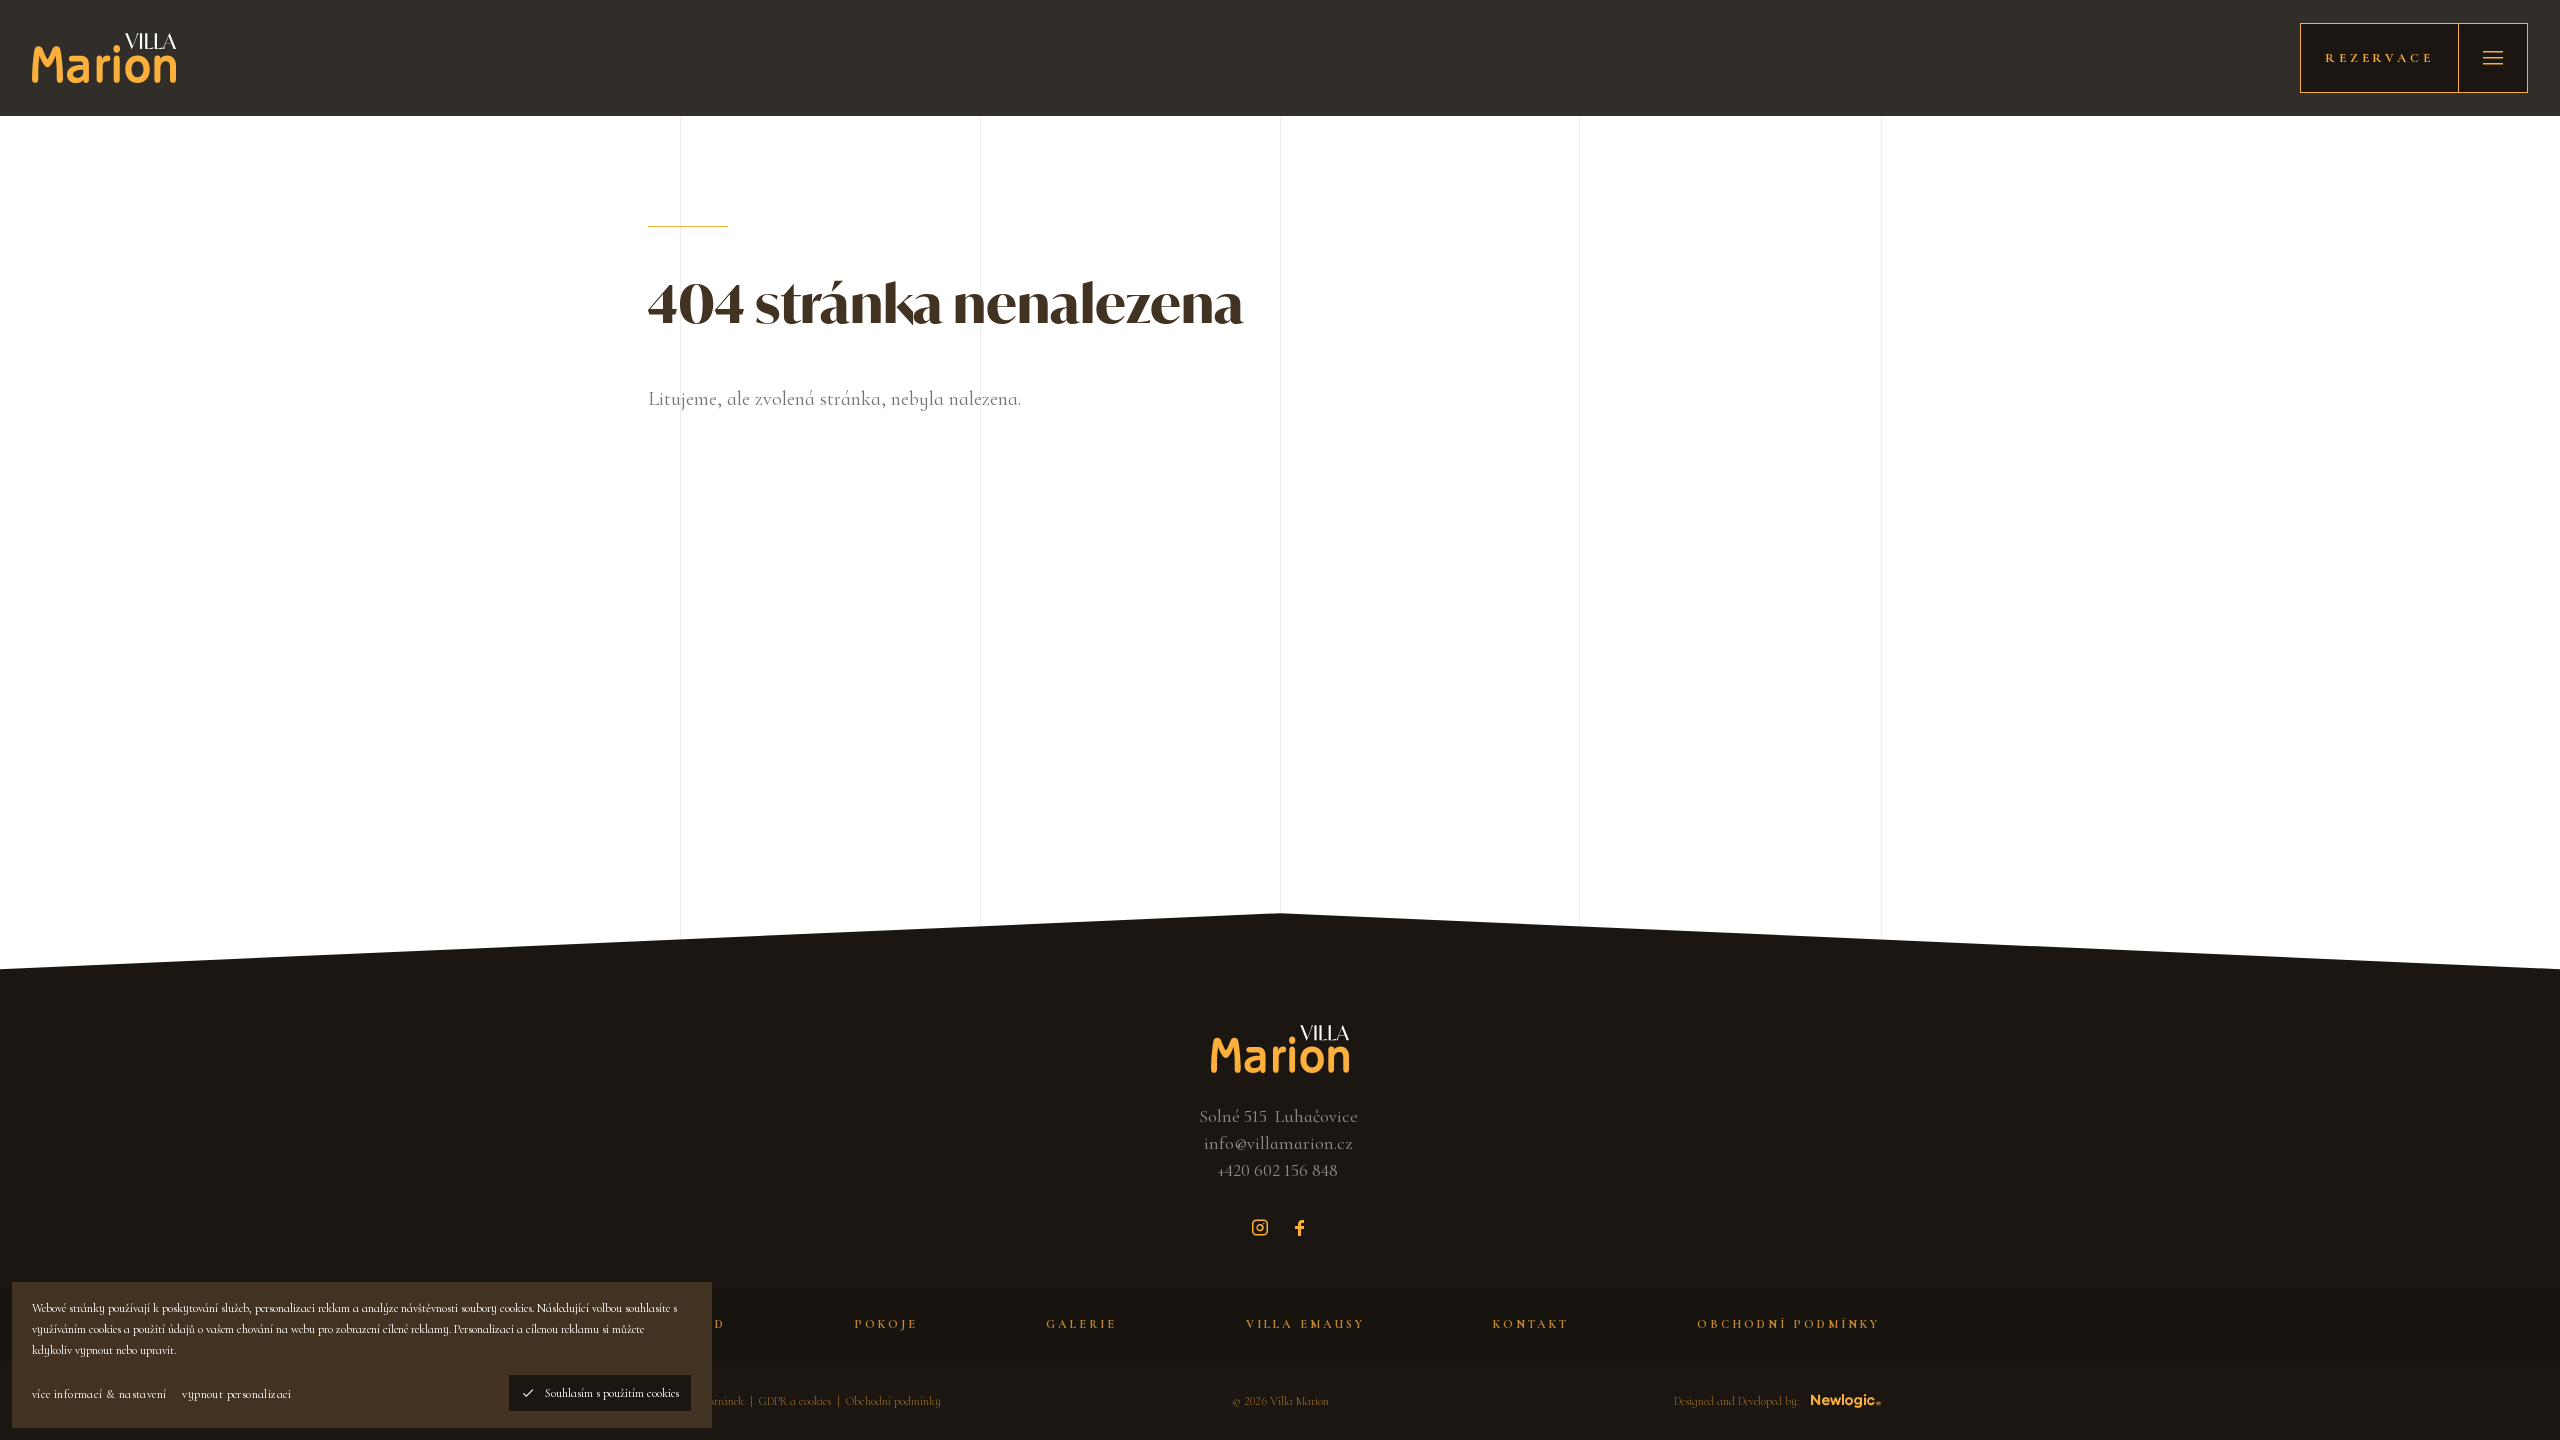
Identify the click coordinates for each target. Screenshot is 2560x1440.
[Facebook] (1300, 1228)
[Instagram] (1260, 1228)
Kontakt (1531, 1324)
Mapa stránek (712, 1401)
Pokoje (886, 1324)
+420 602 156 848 (1278, 1170)
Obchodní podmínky (1788, 1324)
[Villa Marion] (104, 58)
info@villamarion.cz (1278, 1143)
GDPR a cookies (795, 1401)
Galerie (1081, 1324)
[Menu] (2493, 58)
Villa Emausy (1305, 1324)
